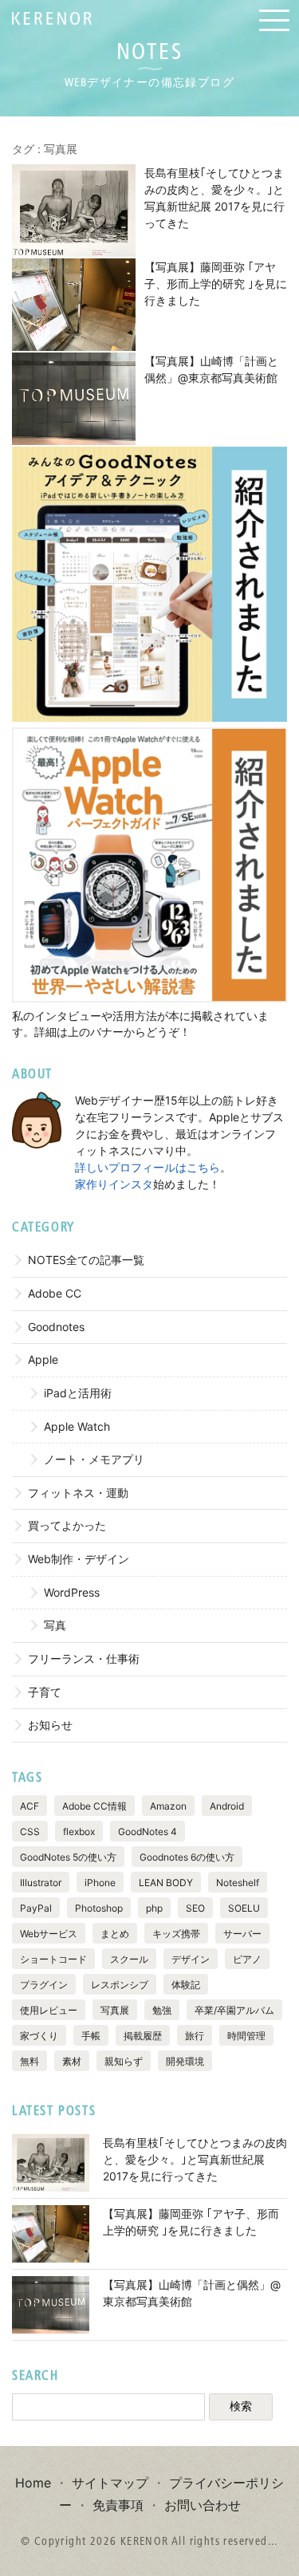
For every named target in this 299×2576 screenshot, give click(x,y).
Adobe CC (55, 1293)
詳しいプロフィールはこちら (148, 1167)
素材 (72, 2061)
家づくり (39, 2036)
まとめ (115, 1934)
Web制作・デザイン (79, 1559)
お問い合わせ (203, 2505)
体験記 (186, 1985)
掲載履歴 (143, 2036)
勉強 (162, 2010)
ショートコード (53, 1959)
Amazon (168, 1806)
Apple (43, 1359)
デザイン (191, 1959)
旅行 (195, 2036)
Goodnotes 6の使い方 (187, 1857)
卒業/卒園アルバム (234, 2010)
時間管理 (246, 2036)
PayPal (36, 1908)
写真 (55, 1625)
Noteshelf (238, 1883)
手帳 (91, 2036)
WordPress (72, 1592)
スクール (129, 1959)
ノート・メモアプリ (94, 1459)
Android (227, 1806)
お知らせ (50, 1725)
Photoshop (99, 1908)
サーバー (242, 1934)
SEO (195, 1908)
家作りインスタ (114, 1184)
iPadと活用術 (78, 1393)
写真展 (115, 2010)
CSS (30, 1832)
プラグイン (44, 1985)
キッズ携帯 (176, 1934)
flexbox (79, 1832)
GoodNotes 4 (148, 1832)
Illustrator (41, 1883)
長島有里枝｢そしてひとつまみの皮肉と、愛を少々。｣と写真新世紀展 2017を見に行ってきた (195, 2159)
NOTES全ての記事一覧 (86, 1260)
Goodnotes (56, 1327)
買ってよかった (67, 1525)
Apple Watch (77, 1426)
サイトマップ (110, 2483)
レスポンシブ (120, 1985)
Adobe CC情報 (94, 1806)
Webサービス (49, 1934)
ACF (30, 1806)
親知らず (124, 2061)
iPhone (100, 1883)
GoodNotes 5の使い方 (68, 1857)
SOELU (244, 1908)
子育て (45, 1692)
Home (33, 2483)
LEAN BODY (166, 1883)
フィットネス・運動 (78, 1493)
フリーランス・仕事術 (84, 1658)
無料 (30, 2061)
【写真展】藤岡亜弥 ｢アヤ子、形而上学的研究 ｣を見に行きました (216, 284)
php (154, 1908)
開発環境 (185, 2061)
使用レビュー (49, 2010)
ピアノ (247, 1959)
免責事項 (118, 2505)
